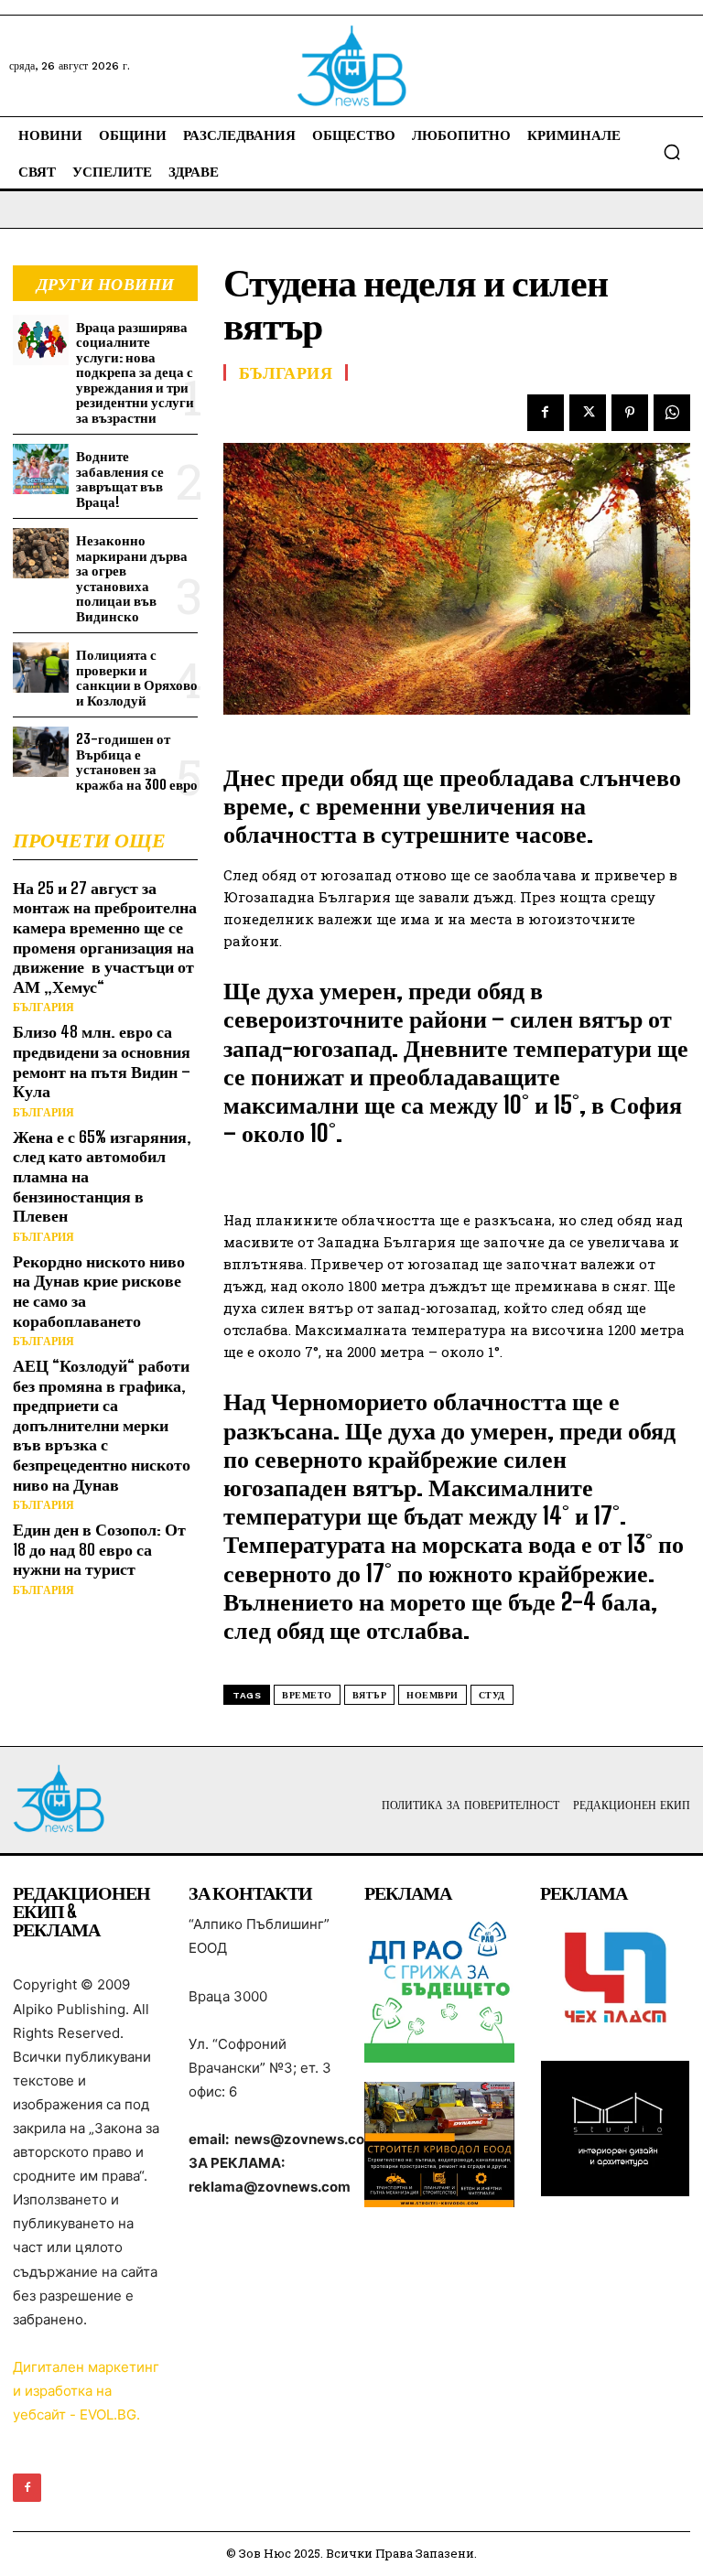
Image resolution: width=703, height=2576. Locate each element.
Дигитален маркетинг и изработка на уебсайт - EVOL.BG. (86, 2391)
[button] (672, 152)
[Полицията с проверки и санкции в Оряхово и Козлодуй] (41, 668)
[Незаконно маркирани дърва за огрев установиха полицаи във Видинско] (41, 553)
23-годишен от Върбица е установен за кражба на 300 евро (137, 761)
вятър (370, 1695)
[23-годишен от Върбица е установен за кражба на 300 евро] (41, 752)
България (43, 1008)
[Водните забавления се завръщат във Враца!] (41, 469)
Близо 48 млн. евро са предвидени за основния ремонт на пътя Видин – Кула (102, 1061)
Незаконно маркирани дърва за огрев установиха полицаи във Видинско (132, 578)
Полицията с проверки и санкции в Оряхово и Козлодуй (137, 677)
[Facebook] (546, 413)
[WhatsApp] (672, 413)
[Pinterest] (630, 413)
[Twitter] (588, 413)
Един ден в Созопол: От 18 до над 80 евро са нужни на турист (99, 1549)
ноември (433, 1695)
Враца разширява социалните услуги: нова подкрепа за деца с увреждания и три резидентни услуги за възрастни (135, 372)
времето (307, 1695)
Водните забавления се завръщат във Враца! (120, 479)
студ (492, 1695)
